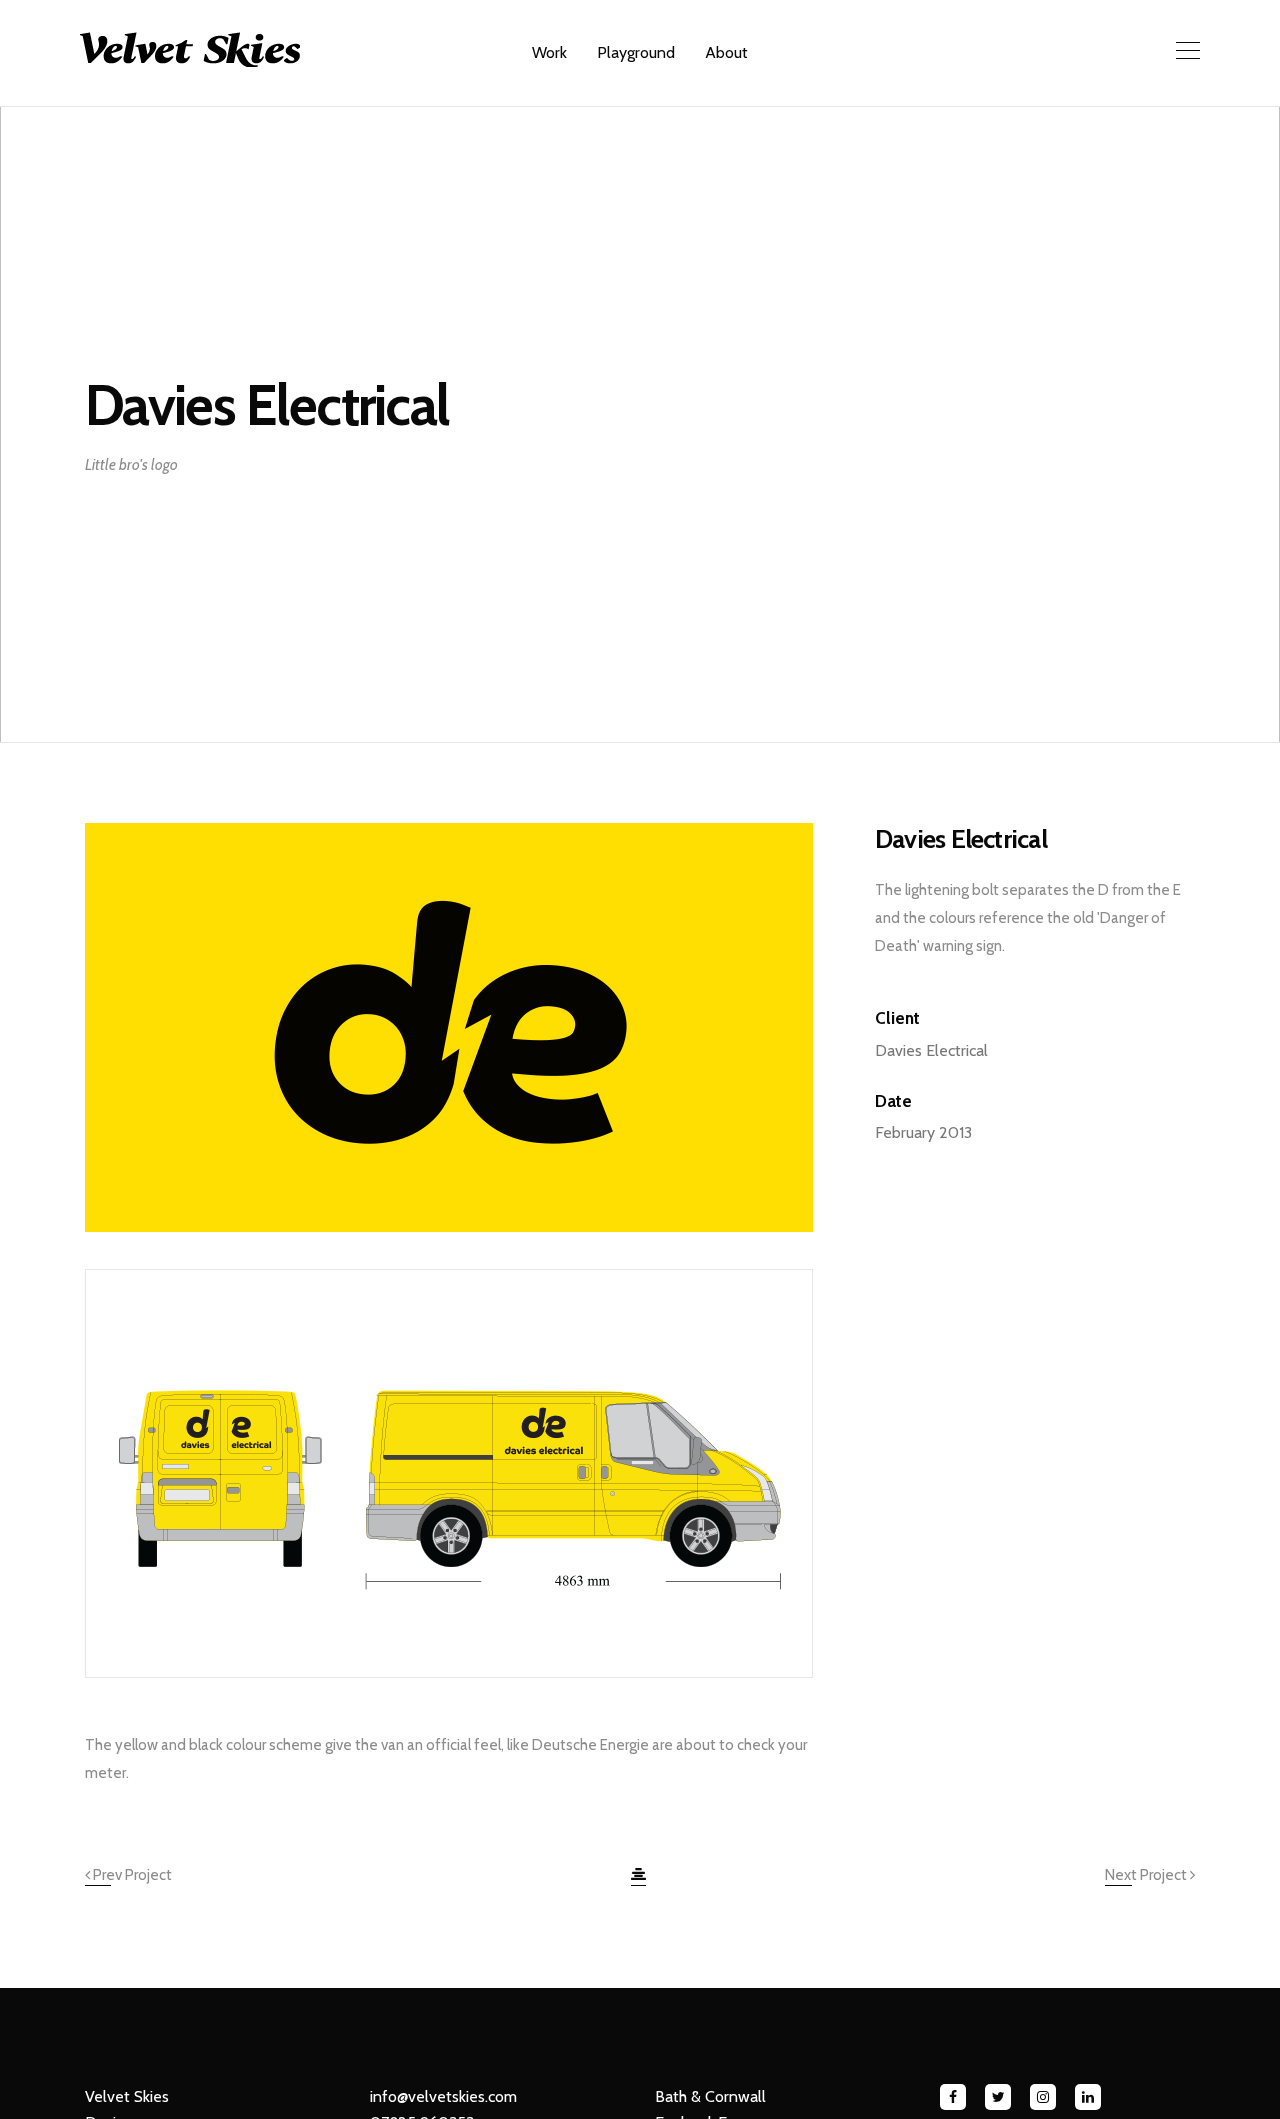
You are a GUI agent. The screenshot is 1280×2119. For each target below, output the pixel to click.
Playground (636, 52)
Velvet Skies (127, 2096)
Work (549, 52)
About (726, 52)
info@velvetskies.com (443, 2096)
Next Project (1147, 1875)
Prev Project (131, 1875)
